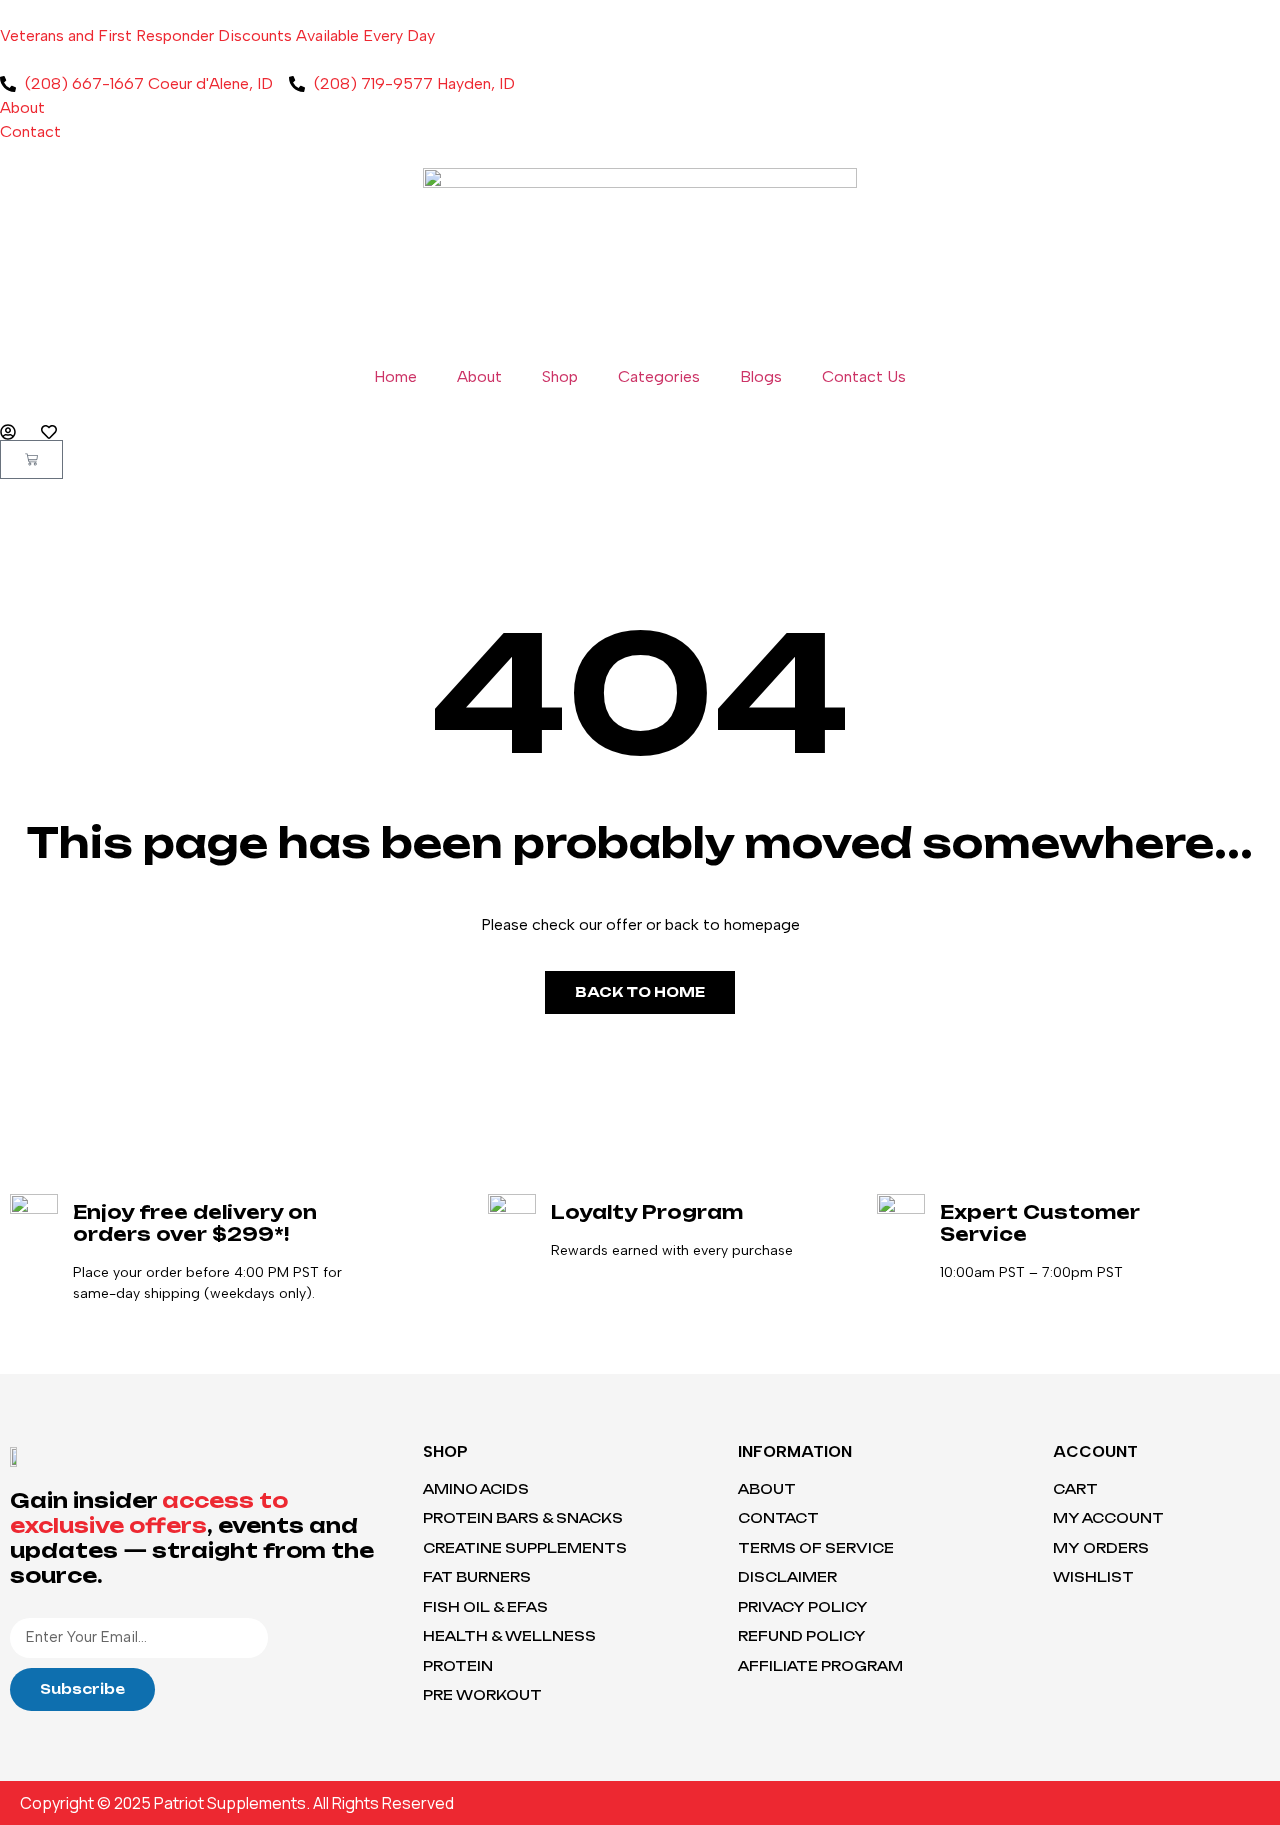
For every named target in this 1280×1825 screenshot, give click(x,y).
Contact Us (864, 376)
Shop (560, 376)
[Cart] (31, 459)
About (479, 376)
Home (395, 376)
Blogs (761, 376)
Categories (659, 376)
